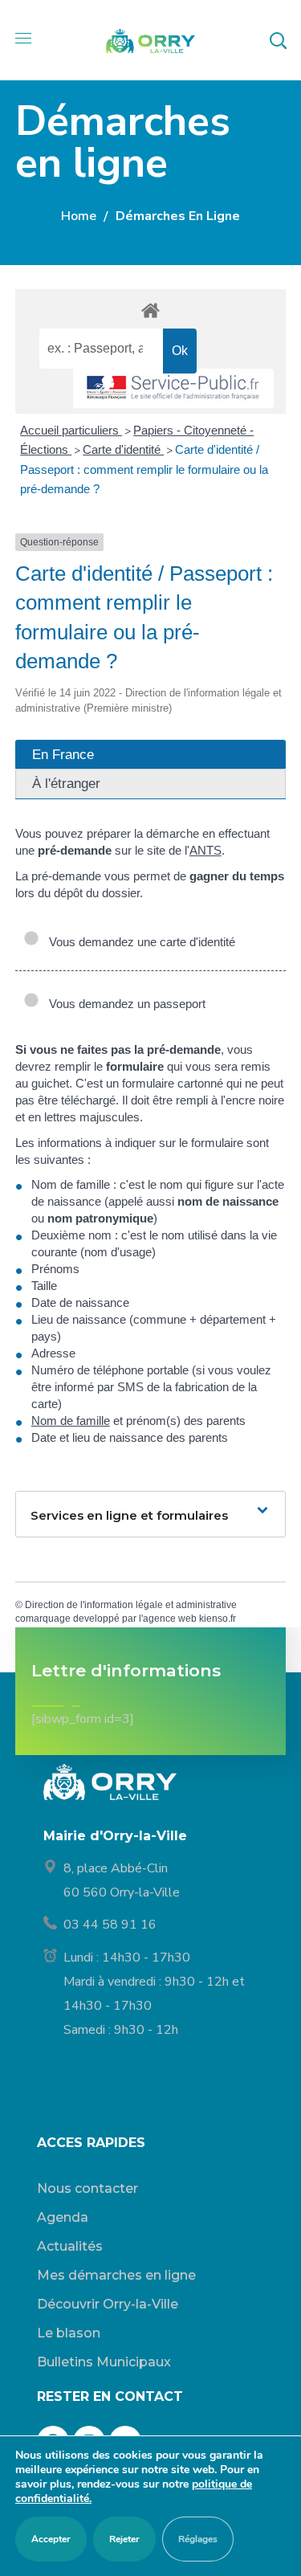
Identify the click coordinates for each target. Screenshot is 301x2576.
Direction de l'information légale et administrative (131, 1605)
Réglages (198, 2539)
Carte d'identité (123, 449)
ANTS (205, 850)
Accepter (51, 2539)
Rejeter (124, 2539)
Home (79, 216)
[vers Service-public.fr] (173, 388)
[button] (278, 40)
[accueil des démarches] (151, 310)
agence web (170, 1619)
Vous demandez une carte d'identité (139, 942)
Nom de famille (71, 1421)
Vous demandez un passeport (124, 1004)
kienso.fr (218, 1619)
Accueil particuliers (71, 430)
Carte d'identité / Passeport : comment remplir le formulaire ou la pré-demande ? (144, 469)
